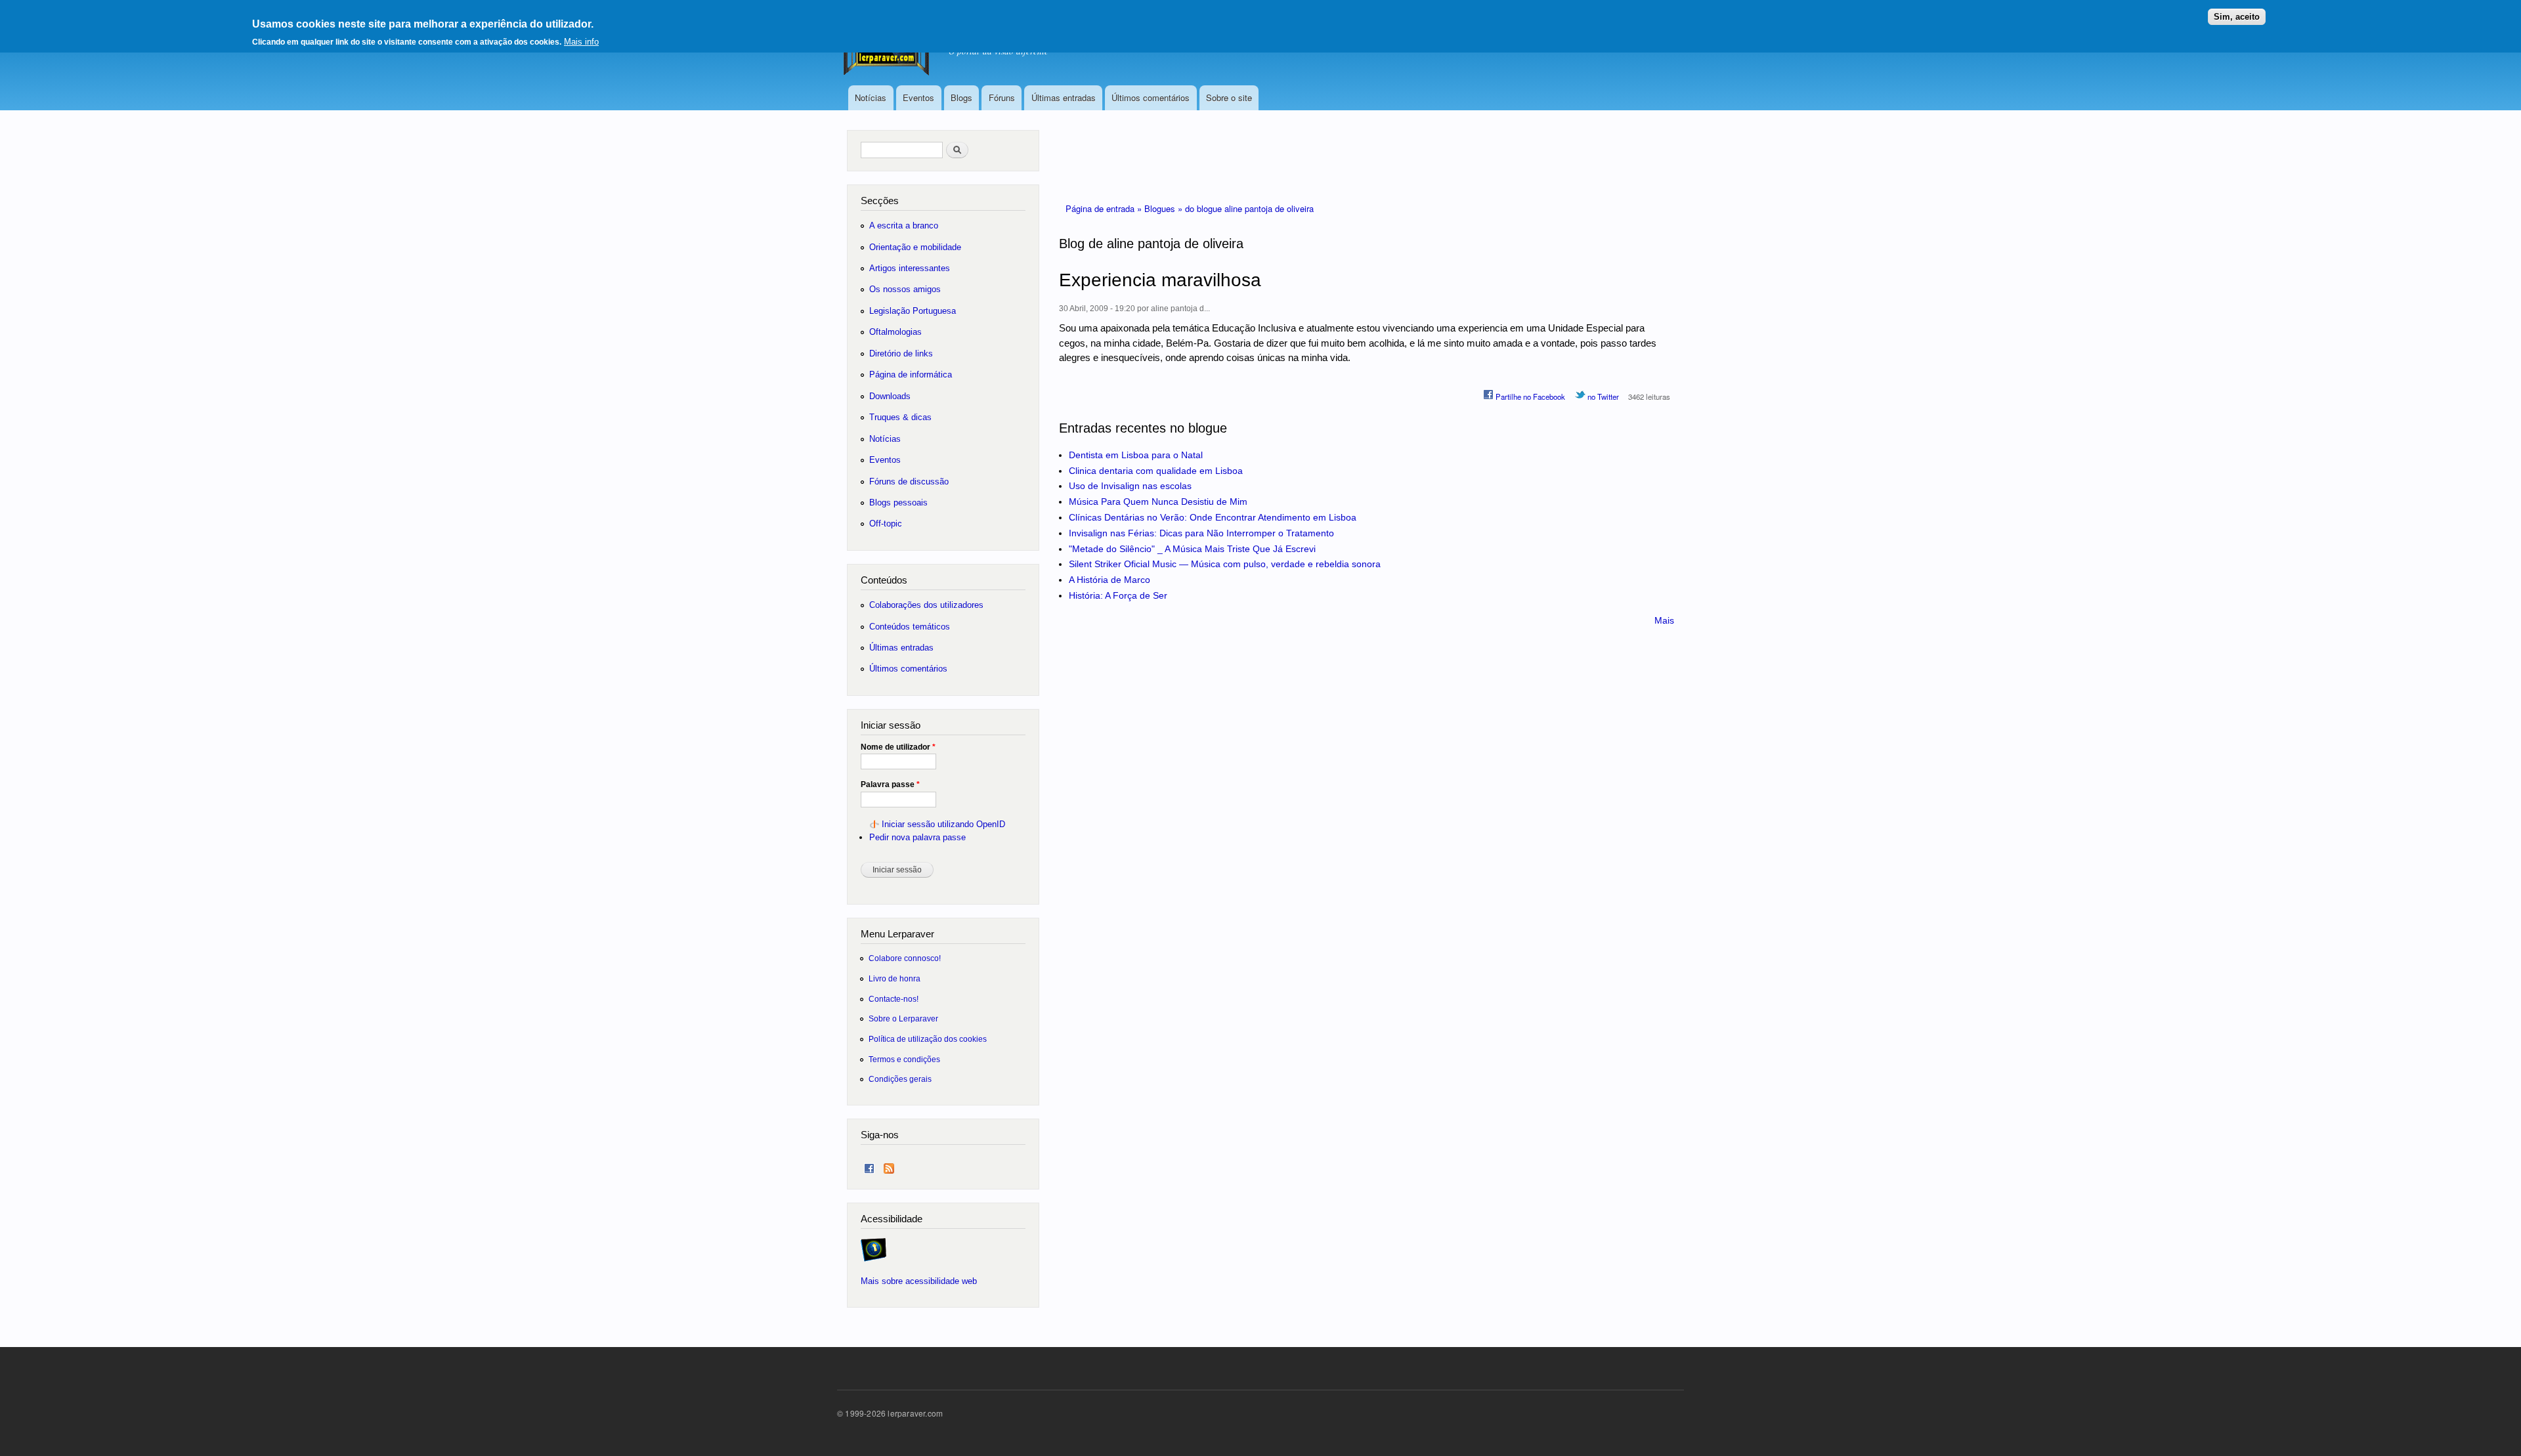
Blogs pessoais (898, 503)
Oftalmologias (895, 332)
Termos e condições (904, 1059)
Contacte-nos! (894, 999)
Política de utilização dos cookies (928, 1039)
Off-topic (886, 524)
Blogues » (1165, 208)
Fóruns (1002, 97)
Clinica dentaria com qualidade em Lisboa (1156, 471)
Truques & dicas (900, 417)
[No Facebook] (869, 1166)
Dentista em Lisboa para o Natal (1136, 455)
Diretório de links (901, 353)
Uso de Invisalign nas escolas (1130, 486)
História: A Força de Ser (1118, 595)
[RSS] (889, 1166)
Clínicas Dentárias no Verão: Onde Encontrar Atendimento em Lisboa (1213, 517)
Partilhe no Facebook (1529, 396)
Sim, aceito (2237, 17)
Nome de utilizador (898, 747)
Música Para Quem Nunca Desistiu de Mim (1158, 502)
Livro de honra (894, 978)
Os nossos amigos (905, 289)
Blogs (961, 97)
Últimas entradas (1064, 97)
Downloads (890, 396)
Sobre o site (1229, 97)
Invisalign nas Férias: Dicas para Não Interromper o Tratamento (1201, 533)
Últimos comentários (1151, 97)
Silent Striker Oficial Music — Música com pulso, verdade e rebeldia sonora (1225, 564)
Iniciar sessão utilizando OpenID (943, 824)
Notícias (871, 97)
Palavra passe (890, 784)
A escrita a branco (904, 225)
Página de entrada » (1105, 208)
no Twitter (1602, 396)
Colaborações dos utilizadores (926, 605)
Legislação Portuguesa (913, 311)
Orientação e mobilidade (915, 247)
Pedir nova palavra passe (917, 837)
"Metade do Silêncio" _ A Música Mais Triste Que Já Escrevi (1192, 549)
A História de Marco (1110, 580)
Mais (1664, 620)
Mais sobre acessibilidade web (919, 1281)
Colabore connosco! (905, 958)
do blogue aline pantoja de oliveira (1249, 208)
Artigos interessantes (910, 268)
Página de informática (911, 375)
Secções (880, 201)
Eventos (918, 97)
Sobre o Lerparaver (903, 1018)
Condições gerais (900, 1079)
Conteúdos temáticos (910, 627)
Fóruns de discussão (909, 482)
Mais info (581, 42)
